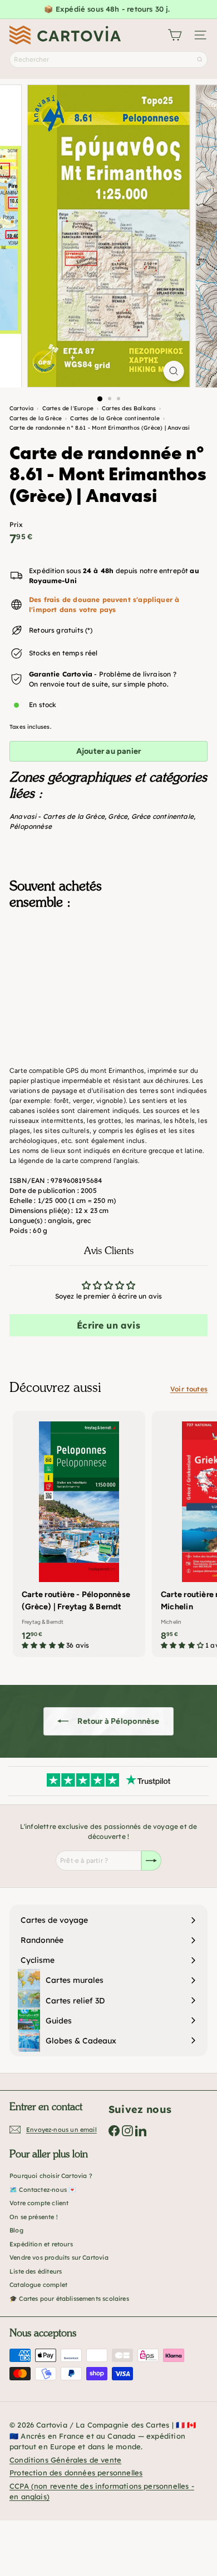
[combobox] (108, 59)
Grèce (118, 816)
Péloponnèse (31, 826)
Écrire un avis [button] (108, 1325)
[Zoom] (173, 371)
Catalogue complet (38, 2285)
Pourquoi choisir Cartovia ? (51, 2176)
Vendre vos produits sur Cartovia (59, 2257)
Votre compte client (39, 2203)
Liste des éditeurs (36, 2271)
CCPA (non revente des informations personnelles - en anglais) (102, 2492)
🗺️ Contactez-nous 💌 (43, 2190)
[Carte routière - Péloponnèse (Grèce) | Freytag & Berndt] (79, 1534)
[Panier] (175, 35)
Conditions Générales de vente (65, 2460)
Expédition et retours (41, 2244)
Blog (16, 2230)
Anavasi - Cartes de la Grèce (57, 816)
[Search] (200, 59)
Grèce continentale (162, 816)
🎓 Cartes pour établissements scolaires (69, 2299)
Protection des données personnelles (76, 2473)
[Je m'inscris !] (151, 1861)
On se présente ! (34, 2217)
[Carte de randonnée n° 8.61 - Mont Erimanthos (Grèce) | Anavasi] (108, 973)
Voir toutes (189, 1389)
